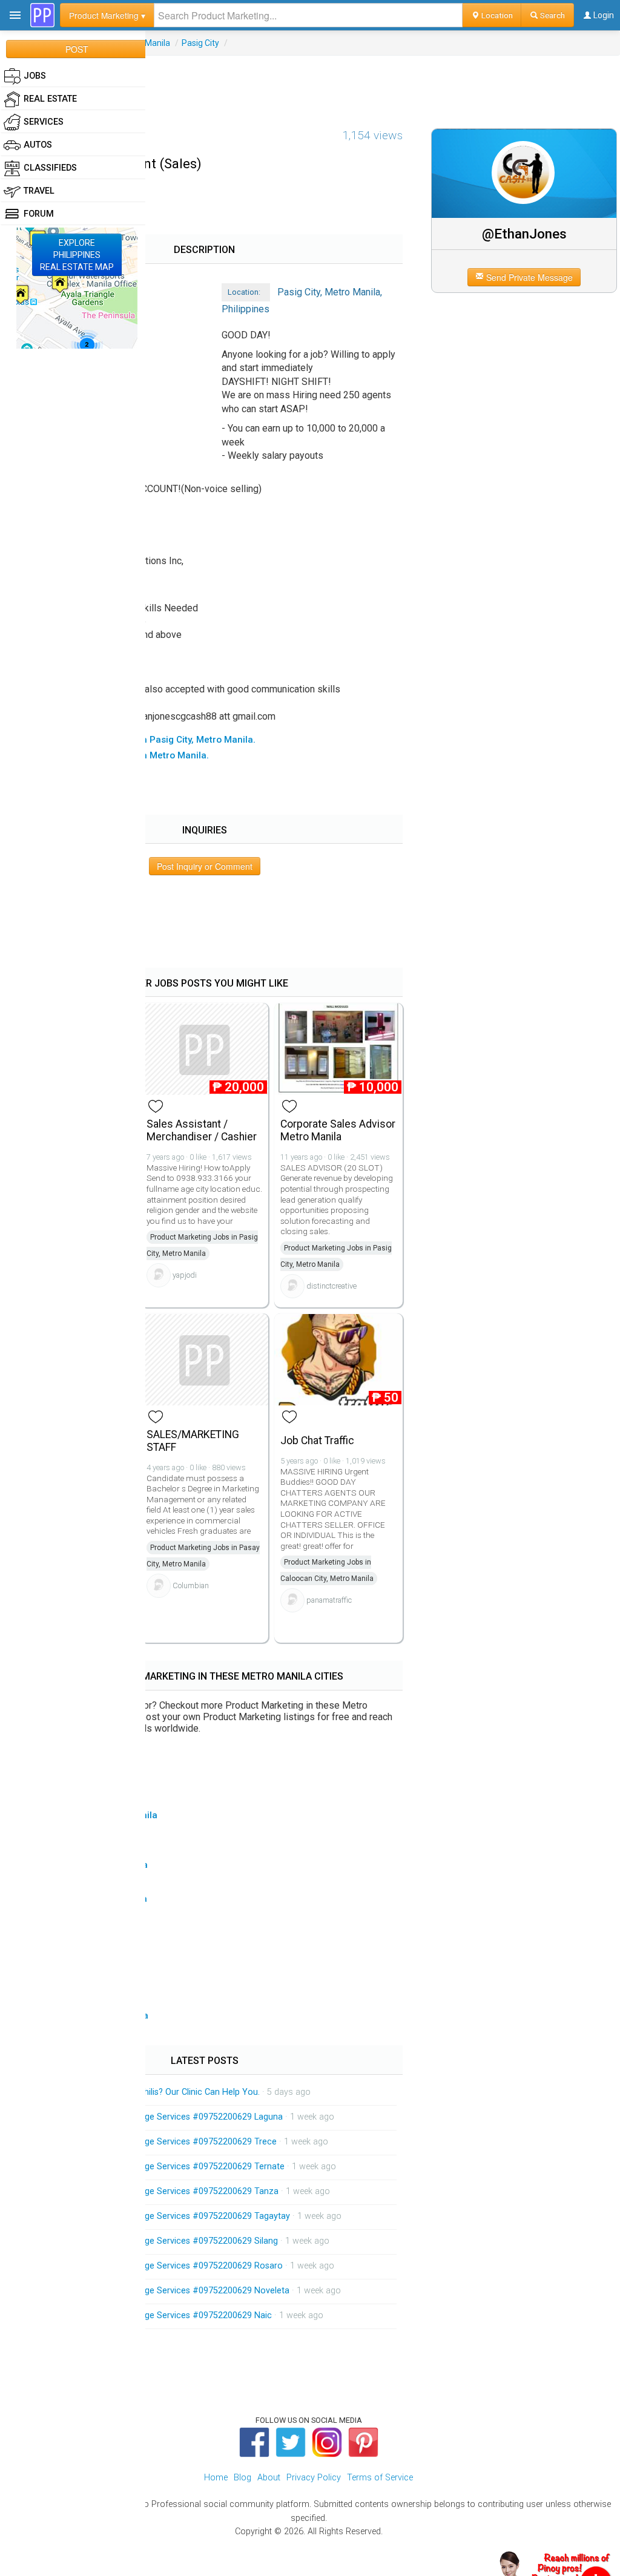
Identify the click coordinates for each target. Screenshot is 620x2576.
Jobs (35, 76)
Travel (39, 191)
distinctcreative (331, 1286)
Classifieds (50, 168)
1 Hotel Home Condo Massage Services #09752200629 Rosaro (158, 2266)
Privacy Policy (314, 2478)
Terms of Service (380, 2478)
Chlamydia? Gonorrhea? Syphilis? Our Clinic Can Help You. (147, 2092)
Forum (39, 214)
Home (216, 2478)
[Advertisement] (310, 83)
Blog (242, 2478)
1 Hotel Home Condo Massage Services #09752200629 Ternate (159, 2167)
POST (77, 49)
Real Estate (50, 99)
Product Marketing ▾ (107, 15)
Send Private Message (528, 277)
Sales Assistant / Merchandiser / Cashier (202, 1130)
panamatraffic (329, 1600)
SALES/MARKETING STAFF (193, 1441)
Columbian (191, 1585)
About (269, 2478)
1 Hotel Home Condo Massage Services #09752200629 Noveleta (161, 2291)
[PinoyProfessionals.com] (42, 15)
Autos (38, 145)
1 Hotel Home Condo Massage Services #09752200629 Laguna (158, 2117)
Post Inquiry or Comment (205, 866)
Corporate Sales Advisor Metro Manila (338, 1130)
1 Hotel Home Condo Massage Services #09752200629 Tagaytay (162, 2216)
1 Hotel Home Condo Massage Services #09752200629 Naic (153, 2315)
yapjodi (185, 1275)
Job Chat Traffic (317, 1441)
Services (44, 122)
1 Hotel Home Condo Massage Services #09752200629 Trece (155, 2142)
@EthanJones (524, 234)
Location (496, 15)
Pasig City (200, 43)
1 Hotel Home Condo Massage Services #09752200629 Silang (156, 2241)
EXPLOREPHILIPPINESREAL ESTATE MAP (77, 255)
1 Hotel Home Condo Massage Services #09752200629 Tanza (156, 2191)
